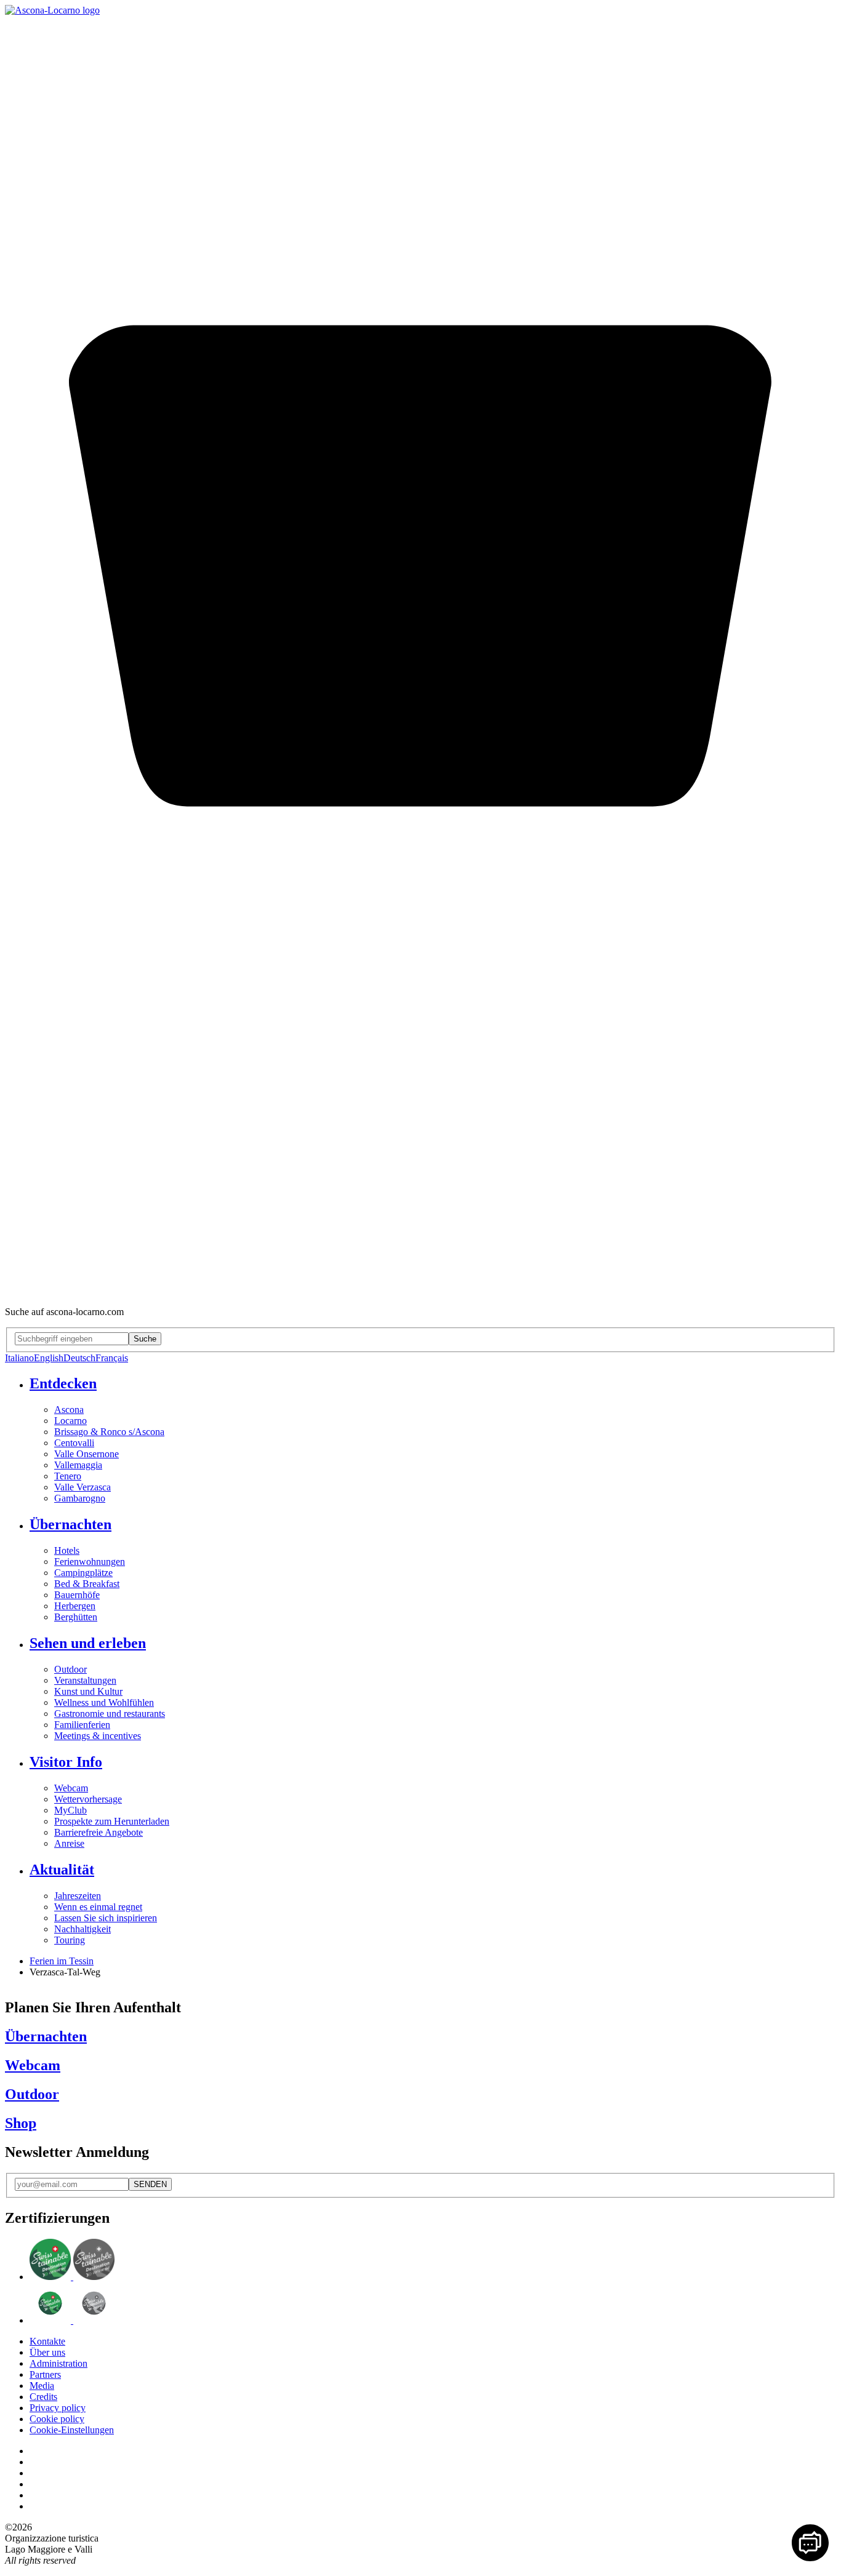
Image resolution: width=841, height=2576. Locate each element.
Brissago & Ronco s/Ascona (109, 1432)
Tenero (68, 1476)
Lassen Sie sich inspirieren (106, 1918)
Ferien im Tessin (62, 1961)
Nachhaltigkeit (82, 1929)
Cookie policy (57, 2419)
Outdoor (70, 1669)
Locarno (70, 1421)
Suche (145, 1339)
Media (42, 2386)
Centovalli (74, 1443)
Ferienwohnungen (90, 1562)
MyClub (70, 1810)
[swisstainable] (72, 2277)
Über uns (47, 2352)
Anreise (69, 1843)
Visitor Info (66, 1762)
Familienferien (82, 1725)
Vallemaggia (78, 1465)
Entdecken (63, 1383)
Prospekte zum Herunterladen (112, 1821)
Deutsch (79, 1358)
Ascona (69, 1410)
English (49, 1358)
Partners (45, 2374)
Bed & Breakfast (87, 1584)
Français (112, 1358)
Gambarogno (80, 1498)
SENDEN (150, 2184)
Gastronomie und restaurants (110, 1714)
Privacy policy (58, 2408)
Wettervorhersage (88, 1799)
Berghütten (76, 1617)
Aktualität (62, 1870)
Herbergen (75, 1606)
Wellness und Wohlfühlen (104, 1702)
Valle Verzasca (82, 1487)
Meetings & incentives (98, 1736)
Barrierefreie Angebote (99, 1832)
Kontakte (47, 2341)
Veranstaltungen (85, 1680)
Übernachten (70, 1524)
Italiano (19, 1358)
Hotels (67, 1550)
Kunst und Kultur (88, 1691)
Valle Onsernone (87, 1454)
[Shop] (420, 1291)
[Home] (52, 10)
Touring (70, 1940)
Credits (43, 2397)
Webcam (71, 1788)
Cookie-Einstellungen (72, 2430)
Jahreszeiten (78, 1896)
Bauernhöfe (77, 1595)
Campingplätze (83, 1573)
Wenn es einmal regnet (98, 1907)
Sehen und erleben (88, 1643)
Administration (58, 2363)
